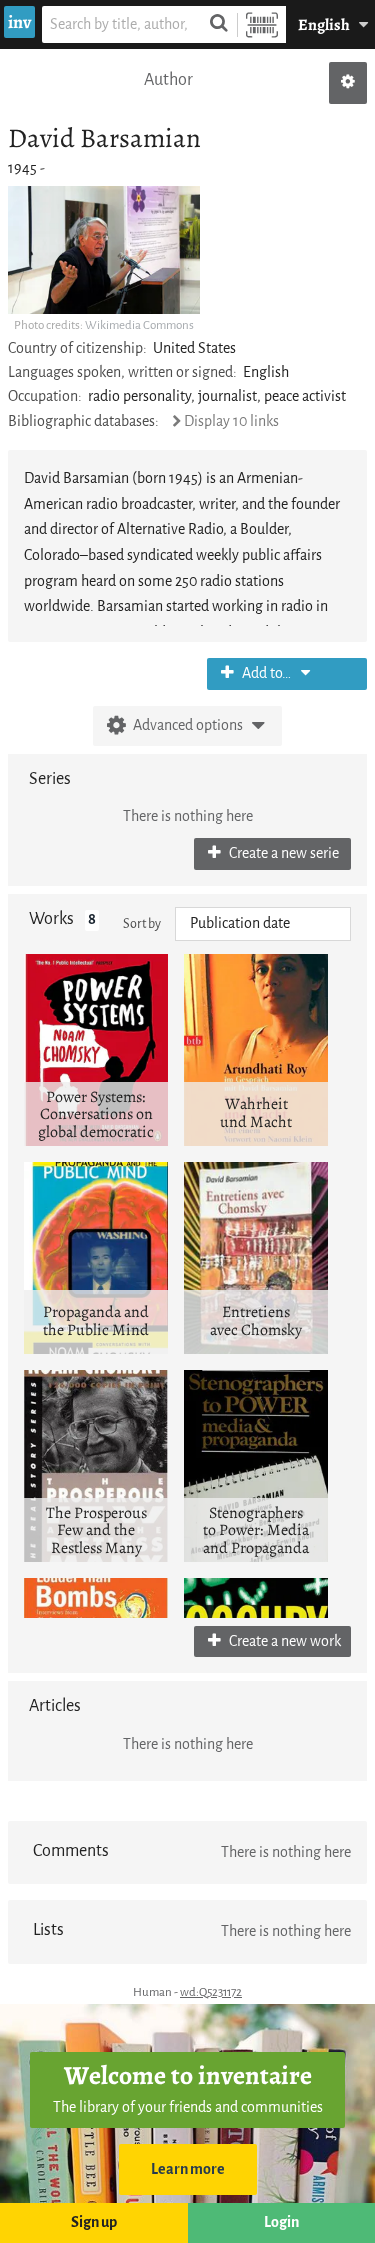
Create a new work (283, 1641)
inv (19, 22)
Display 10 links (231, 421)
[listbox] (263, 924)
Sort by (142, 923)
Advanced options (188, 725)
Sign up (94, 2222)
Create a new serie (282, 853)
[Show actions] (348, 83)
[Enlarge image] (104, 250)
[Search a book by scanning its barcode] (262, 24)
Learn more (188, 2169)
